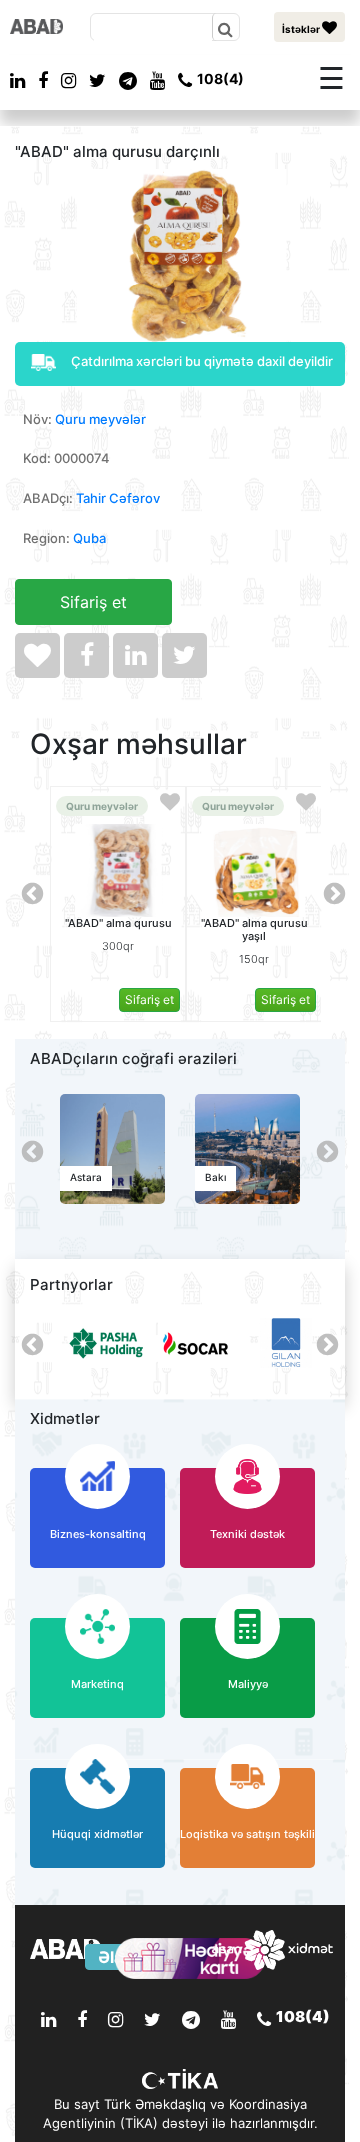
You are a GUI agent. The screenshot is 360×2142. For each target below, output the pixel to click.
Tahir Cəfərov (118, 498)
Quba (89, 538)
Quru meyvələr (100, 419)
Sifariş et (93, 602)
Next (332, 892)
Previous (30, 892)
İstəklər (302, 29)
